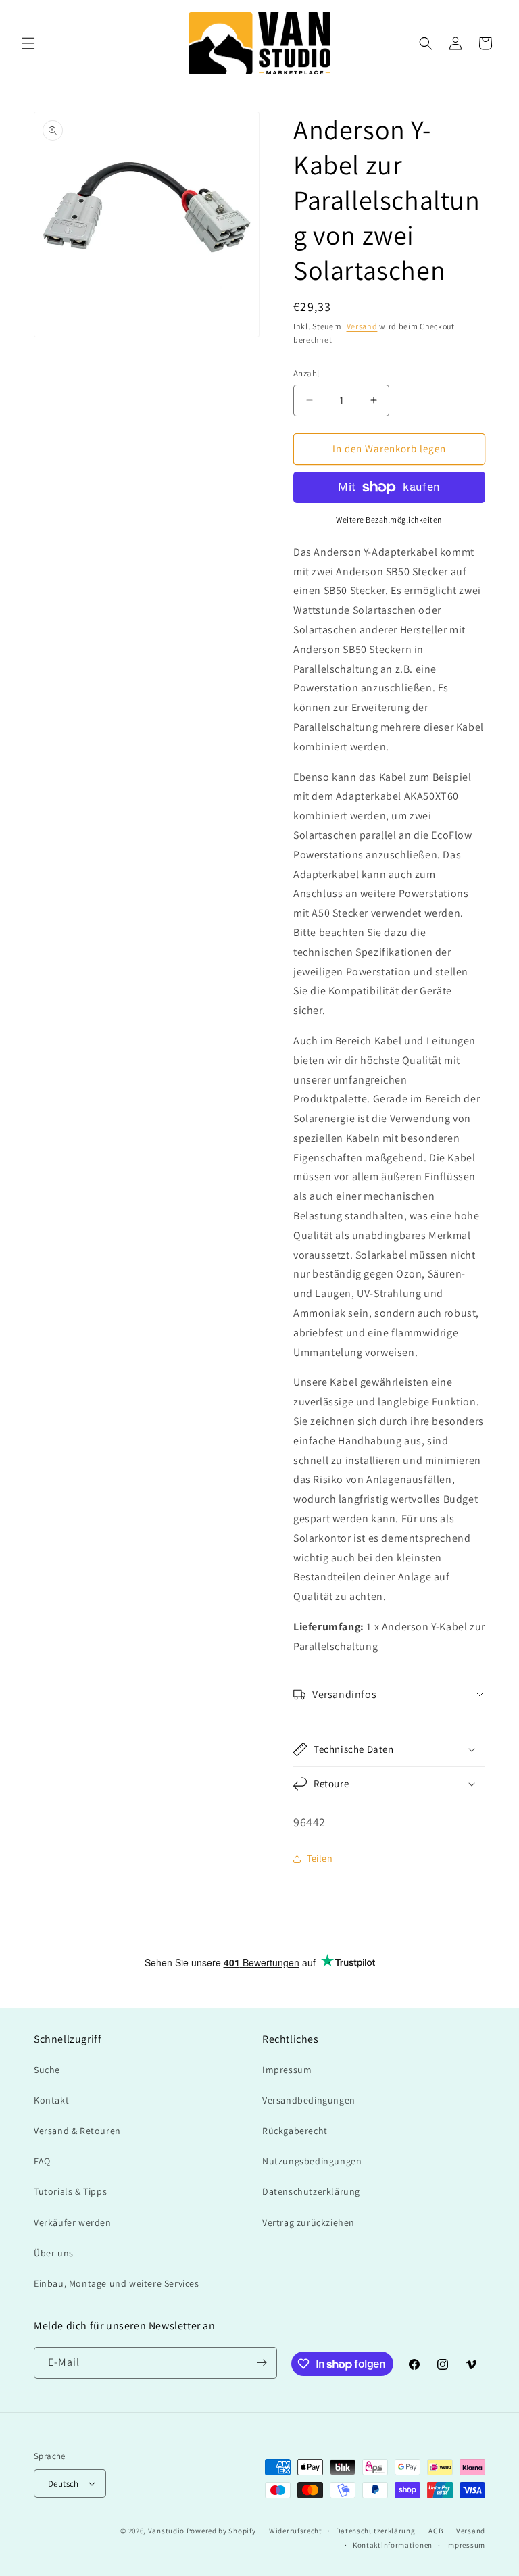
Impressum (287, 2070)
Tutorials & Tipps (70, 2191)
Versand (362, 326)
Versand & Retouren (77, 2131)
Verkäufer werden (73, 2222)
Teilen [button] (320, 1858)
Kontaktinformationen (393, 2545)
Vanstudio (166, 2531)
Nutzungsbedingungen (312, 2161)
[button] (28, 43)
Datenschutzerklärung (311, 2191)
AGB (436, 2531)
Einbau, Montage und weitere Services (117, 2283)
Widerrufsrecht (296, 2531)
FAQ (42, 2161)
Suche (47, 2070)
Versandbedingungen (309, 2100)
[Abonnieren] (262, 2363)
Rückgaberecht (295, 2131)
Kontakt (51, 2100)
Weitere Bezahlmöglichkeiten (389, 519)
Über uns (54, 2253)
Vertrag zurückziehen (308, 2222)
